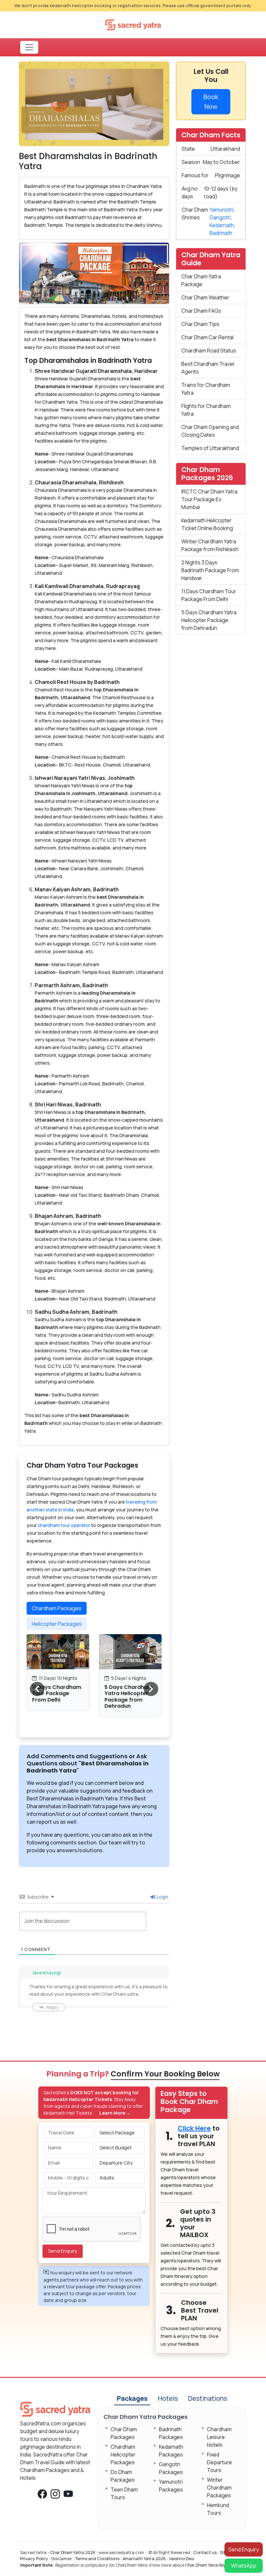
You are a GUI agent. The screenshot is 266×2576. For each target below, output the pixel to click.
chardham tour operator (64, 1525)
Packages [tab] (132, 2398)
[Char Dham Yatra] (133, 24)
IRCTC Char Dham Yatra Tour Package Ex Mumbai (209, 499)
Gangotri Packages (171, 2468)
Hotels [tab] (168, 2398)
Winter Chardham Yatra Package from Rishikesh (210, 545)
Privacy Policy (34, 2559)
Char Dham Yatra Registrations (215, 2565)
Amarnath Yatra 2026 (144, 2559)
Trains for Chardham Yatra (206, 389)
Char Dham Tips (200, 324)
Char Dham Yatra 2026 (73, 2552)
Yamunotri (221, 210)
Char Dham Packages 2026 (207, 474)
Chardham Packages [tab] (57, 1608)
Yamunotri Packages (171, 2486)
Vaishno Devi (182, 2559)
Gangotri (220, 217)
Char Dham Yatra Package (201, 280)
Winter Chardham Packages (219, 2488)
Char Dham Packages (124, 2433)
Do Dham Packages (123, 2476)
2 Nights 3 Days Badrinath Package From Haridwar (210, 570)
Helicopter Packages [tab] (57, 1624)
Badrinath (221, 233)
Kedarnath (222, 225)
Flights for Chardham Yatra (206, 410)
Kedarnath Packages (171, 2451)
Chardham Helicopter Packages (123, 2455)
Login (162, 1897)
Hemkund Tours (218, 2509)
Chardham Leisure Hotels (219, 2437)
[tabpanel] (94, 1682)
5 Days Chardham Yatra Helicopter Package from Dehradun (129, 1697)
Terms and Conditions (97, 2559)
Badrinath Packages (171, 2433)
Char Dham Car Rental (207, 337)
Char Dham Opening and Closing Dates (210, 431)
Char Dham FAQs (201, 311)
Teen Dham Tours (124, 2493)
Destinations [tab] (208, 2398)
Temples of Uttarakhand (210, 448)
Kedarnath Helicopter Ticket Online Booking (207, 524)
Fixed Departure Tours (219, 2462)
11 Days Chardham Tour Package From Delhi (57, 1693)
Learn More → (115, 2113)
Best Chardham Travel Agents (208, 368)
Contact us (205, 2552)
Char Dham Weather (205, 297)
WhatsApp (244, 2566)
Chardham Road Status (209, 351)
